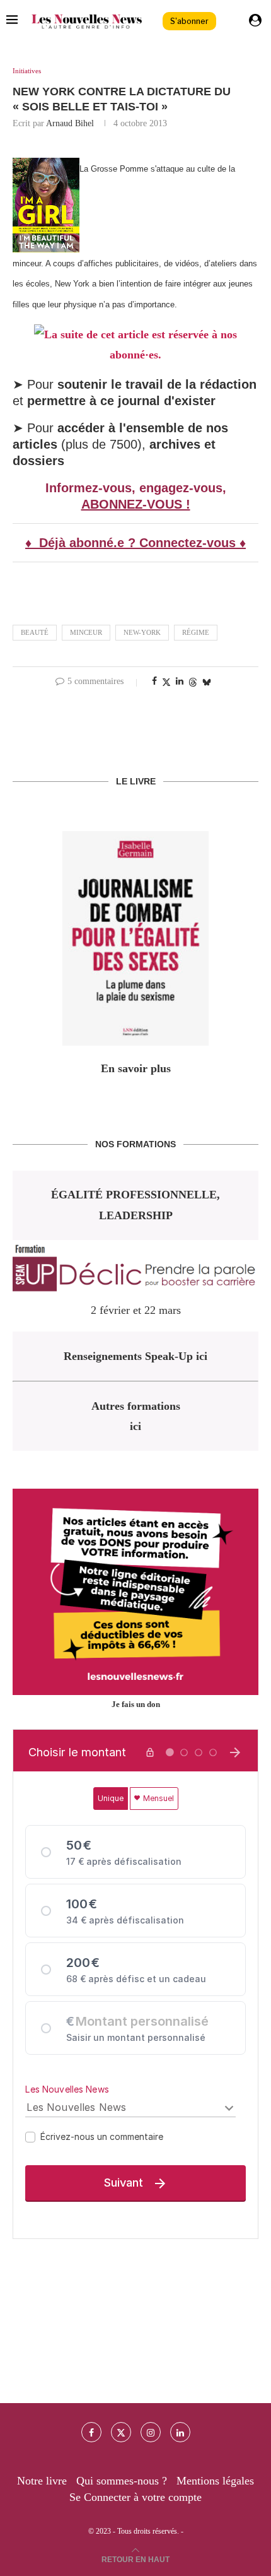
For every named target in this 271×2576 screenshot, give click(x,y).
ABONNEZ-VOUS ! (136, 504)
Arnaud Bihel (70, 123)
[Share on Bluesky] (207, 682)
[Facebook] (91, 2432)
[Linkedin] (180, 2432)
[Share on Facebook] (154, 682)
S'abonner (189, 21)
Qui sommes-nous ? (122, 2481)
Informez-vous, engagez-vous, (136, 488)
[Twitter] (121, 2432)
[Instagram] (151, 2432)
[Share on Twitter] (166, 682)
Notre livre (42, 2481)
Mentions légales (215, 2481)
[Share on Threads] (193, 682)
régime (196, 632)
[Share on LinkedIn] (180, 682)
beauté (35, 632)
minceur (86, 632)
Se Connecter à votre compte (135, 2497)
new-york (142, 632)
